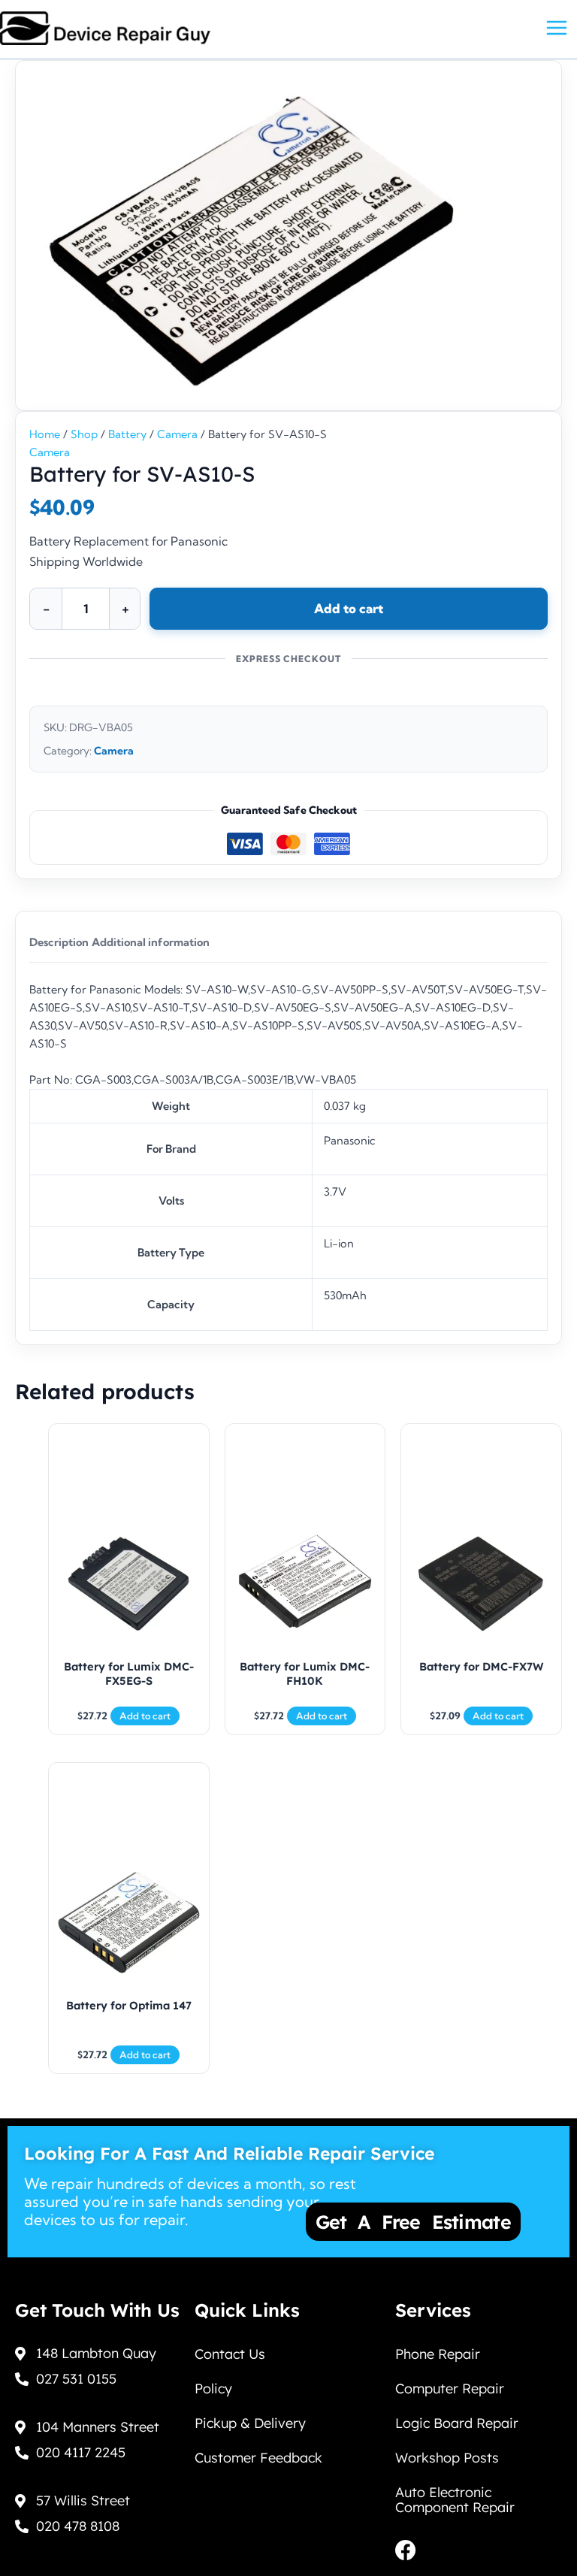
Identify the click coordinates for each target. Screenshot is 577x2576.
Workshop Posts (447, 2458)
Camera (177, 434)
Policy (213, 2389)
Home (45, 434)
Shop (84, 434)
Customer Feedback (258, 2458)
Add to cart (349, 608)
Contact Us (230, 2354)
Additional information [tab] (151, 942)
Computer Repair (450, 2389)
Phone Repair (438, 2354)
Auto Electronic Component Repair (455, 2500)
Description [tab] (59, 942)
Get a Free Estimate (413, 2222)
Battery (127, 434)
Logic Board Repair (457, 2423)
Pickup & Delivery (250, 2423)
